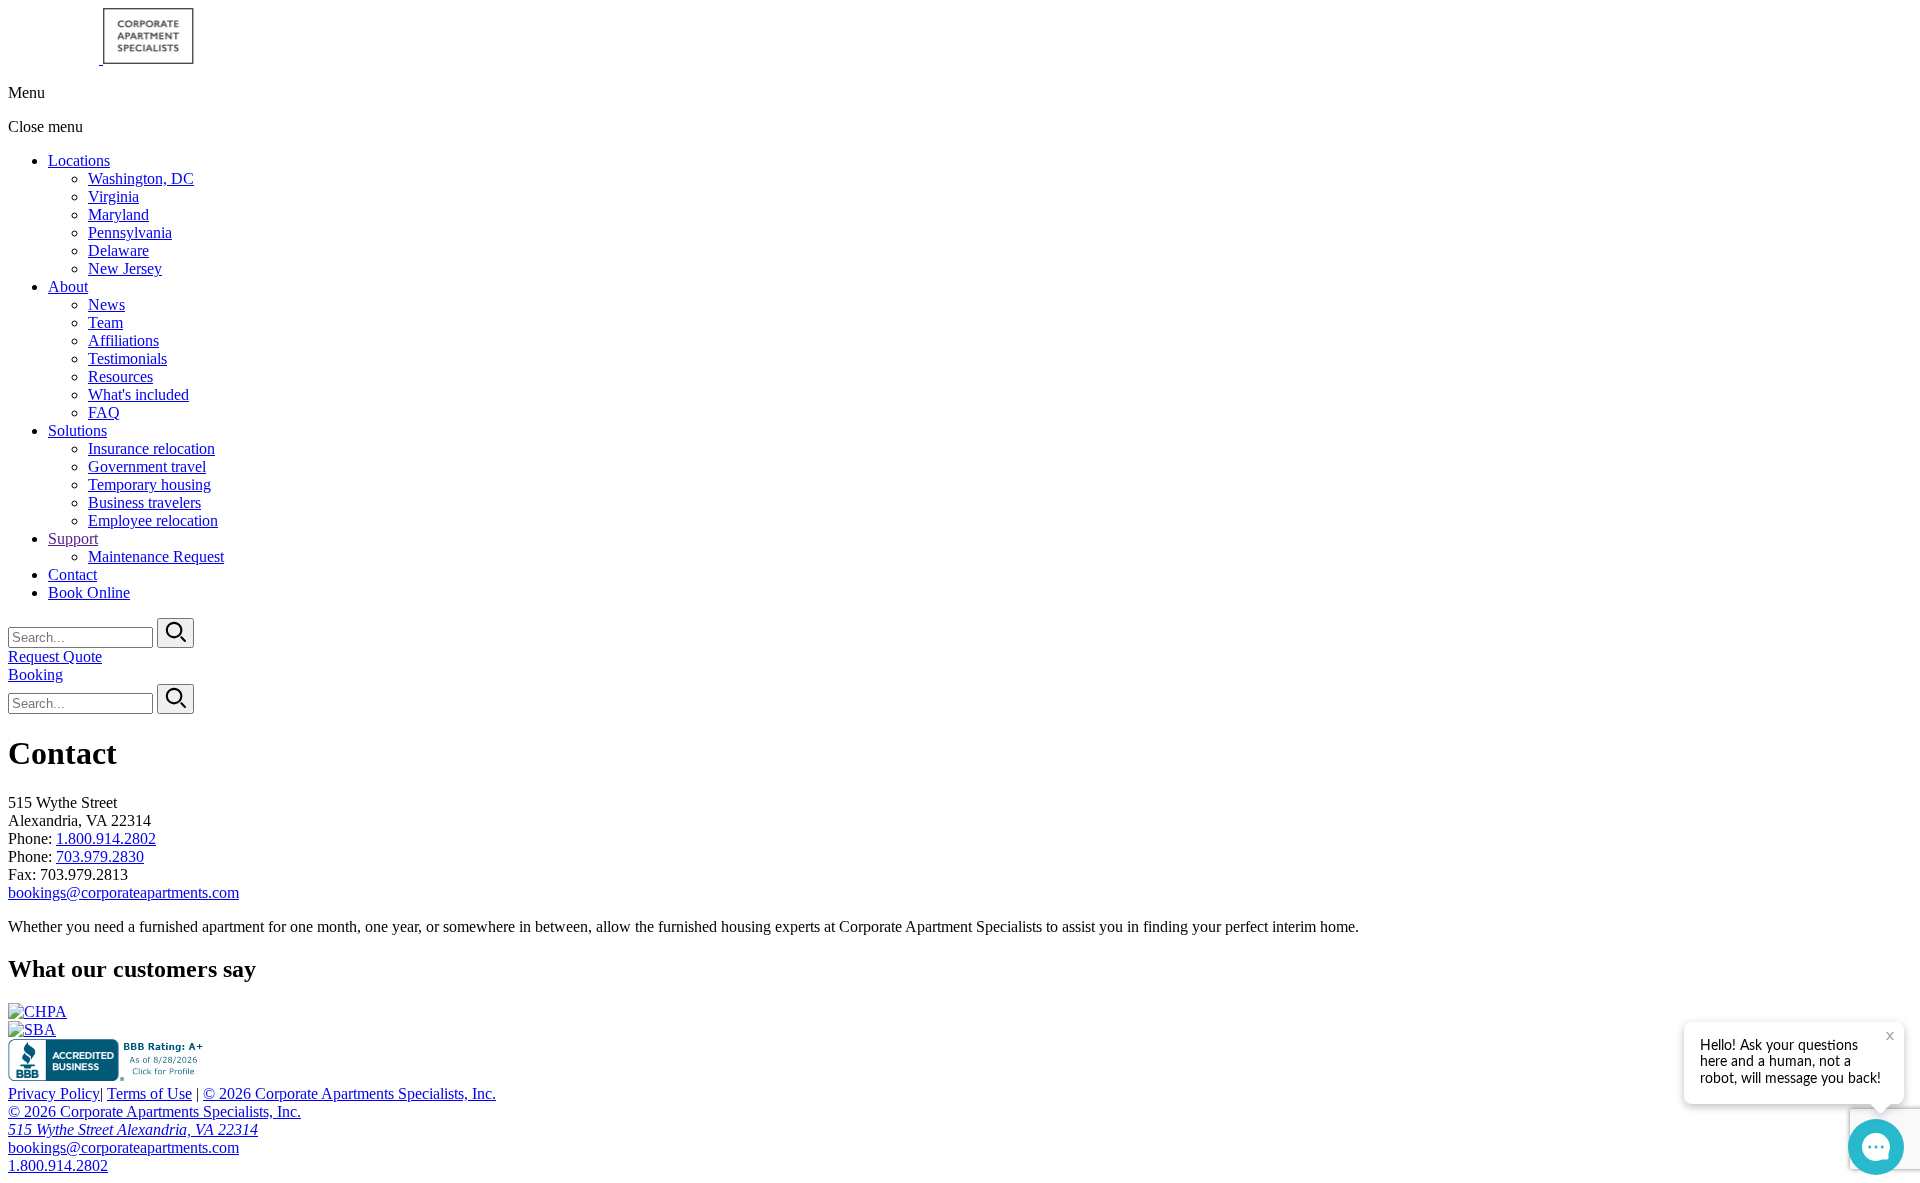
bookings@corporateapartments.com (123, 892)
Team (105, 322)
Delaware (118, 250)
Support (73, 538)
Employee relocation (153, 520)
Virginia (113, 196)
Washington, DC (141, 178)
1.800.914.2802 (106, 838)
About (68, 286)
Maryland (118, 214)
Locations (79, 160)
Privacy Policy (54, 1093)
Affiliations (123, 340)
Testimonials (127, 358)
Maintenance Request (156, 556)
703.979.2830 (100, 856)
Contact (72, 574)
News (106, 304)
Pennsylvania (130, 232)
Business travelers (144, 502)
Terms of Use (149, 1093)
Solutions (77, 430)
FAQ (104, 412)
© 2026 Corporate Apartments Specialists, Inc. (349, 1093)
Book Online (89, 592)
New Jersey (125, 268)
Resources (120, 376)
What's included (138, 394)
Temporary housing (149, 484)
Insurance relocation (151, 448)
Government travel (147, 466)
